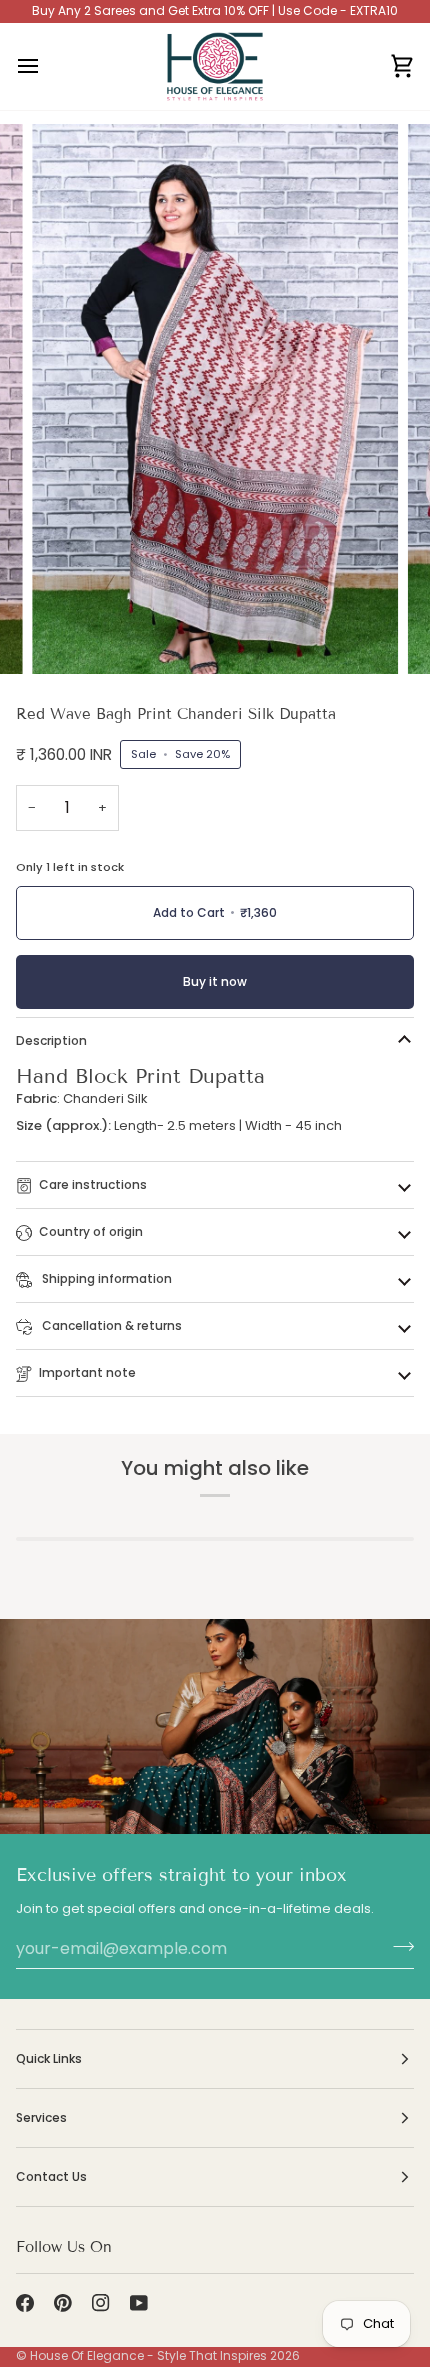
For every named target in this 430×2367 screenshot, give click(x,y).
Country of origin (91, 1231)
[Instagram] (101, 2303)
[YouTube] (139, 2303)
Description (51, 1040)
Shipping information (105, 1278)
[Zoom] (69, 636)
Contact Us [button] (51, 2176)
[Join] (397, 1946)
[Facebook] (25, 2303)
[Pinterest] (63, 2303)
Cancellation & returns (110, 1325)
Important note (87, 1372)
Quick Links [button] (49, 2058)
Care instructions (93, 1184)
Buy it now (215, 981)
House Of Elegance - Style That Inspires (148, 2355)
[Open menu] (46, 66)
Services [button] (41, 2117)
